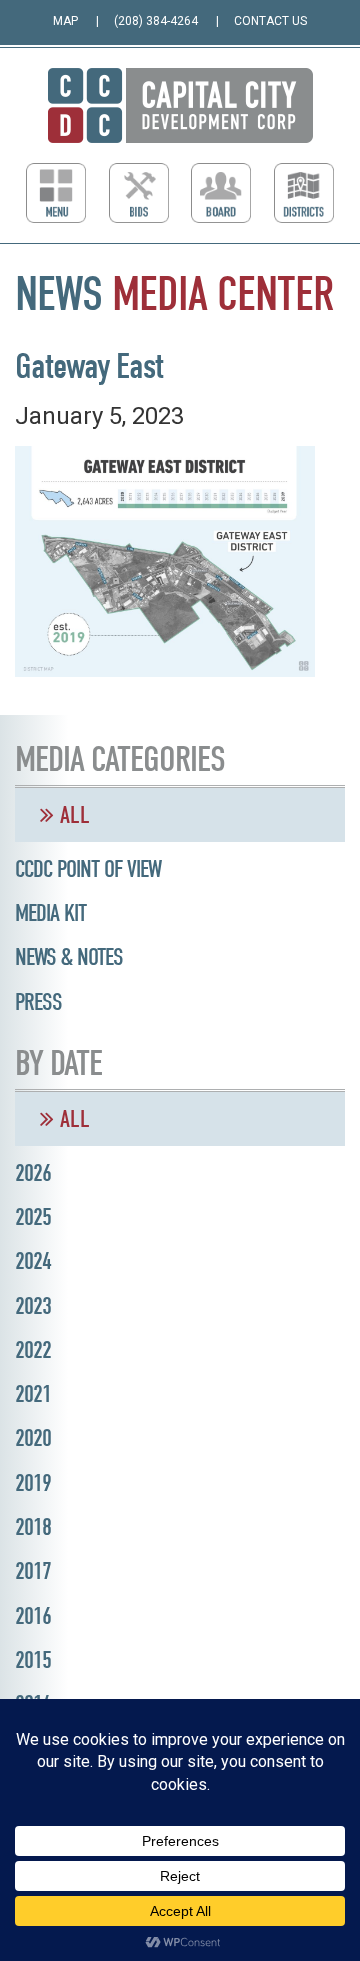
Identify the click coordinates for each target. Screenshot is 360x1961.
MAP (65, 21)
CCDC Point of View (88, 869)
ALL (72, 815)
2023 (33, 1306)
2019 (33, 1483)
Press (38, 1002)
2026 (33, 1173)
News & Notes (69, 957)
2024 (33, 1261)
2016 (33, 1616)
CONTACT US (270, 21)
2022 (33, 1350)
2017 (33, 1571)
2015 (33, 1660)
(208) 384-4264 (156, 21)
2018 (33, 1527)
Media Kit (50, 913)
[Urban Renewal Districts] (304, 193)
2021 (33, 1394)
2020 (33, 1438)
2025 (33, 1217)
